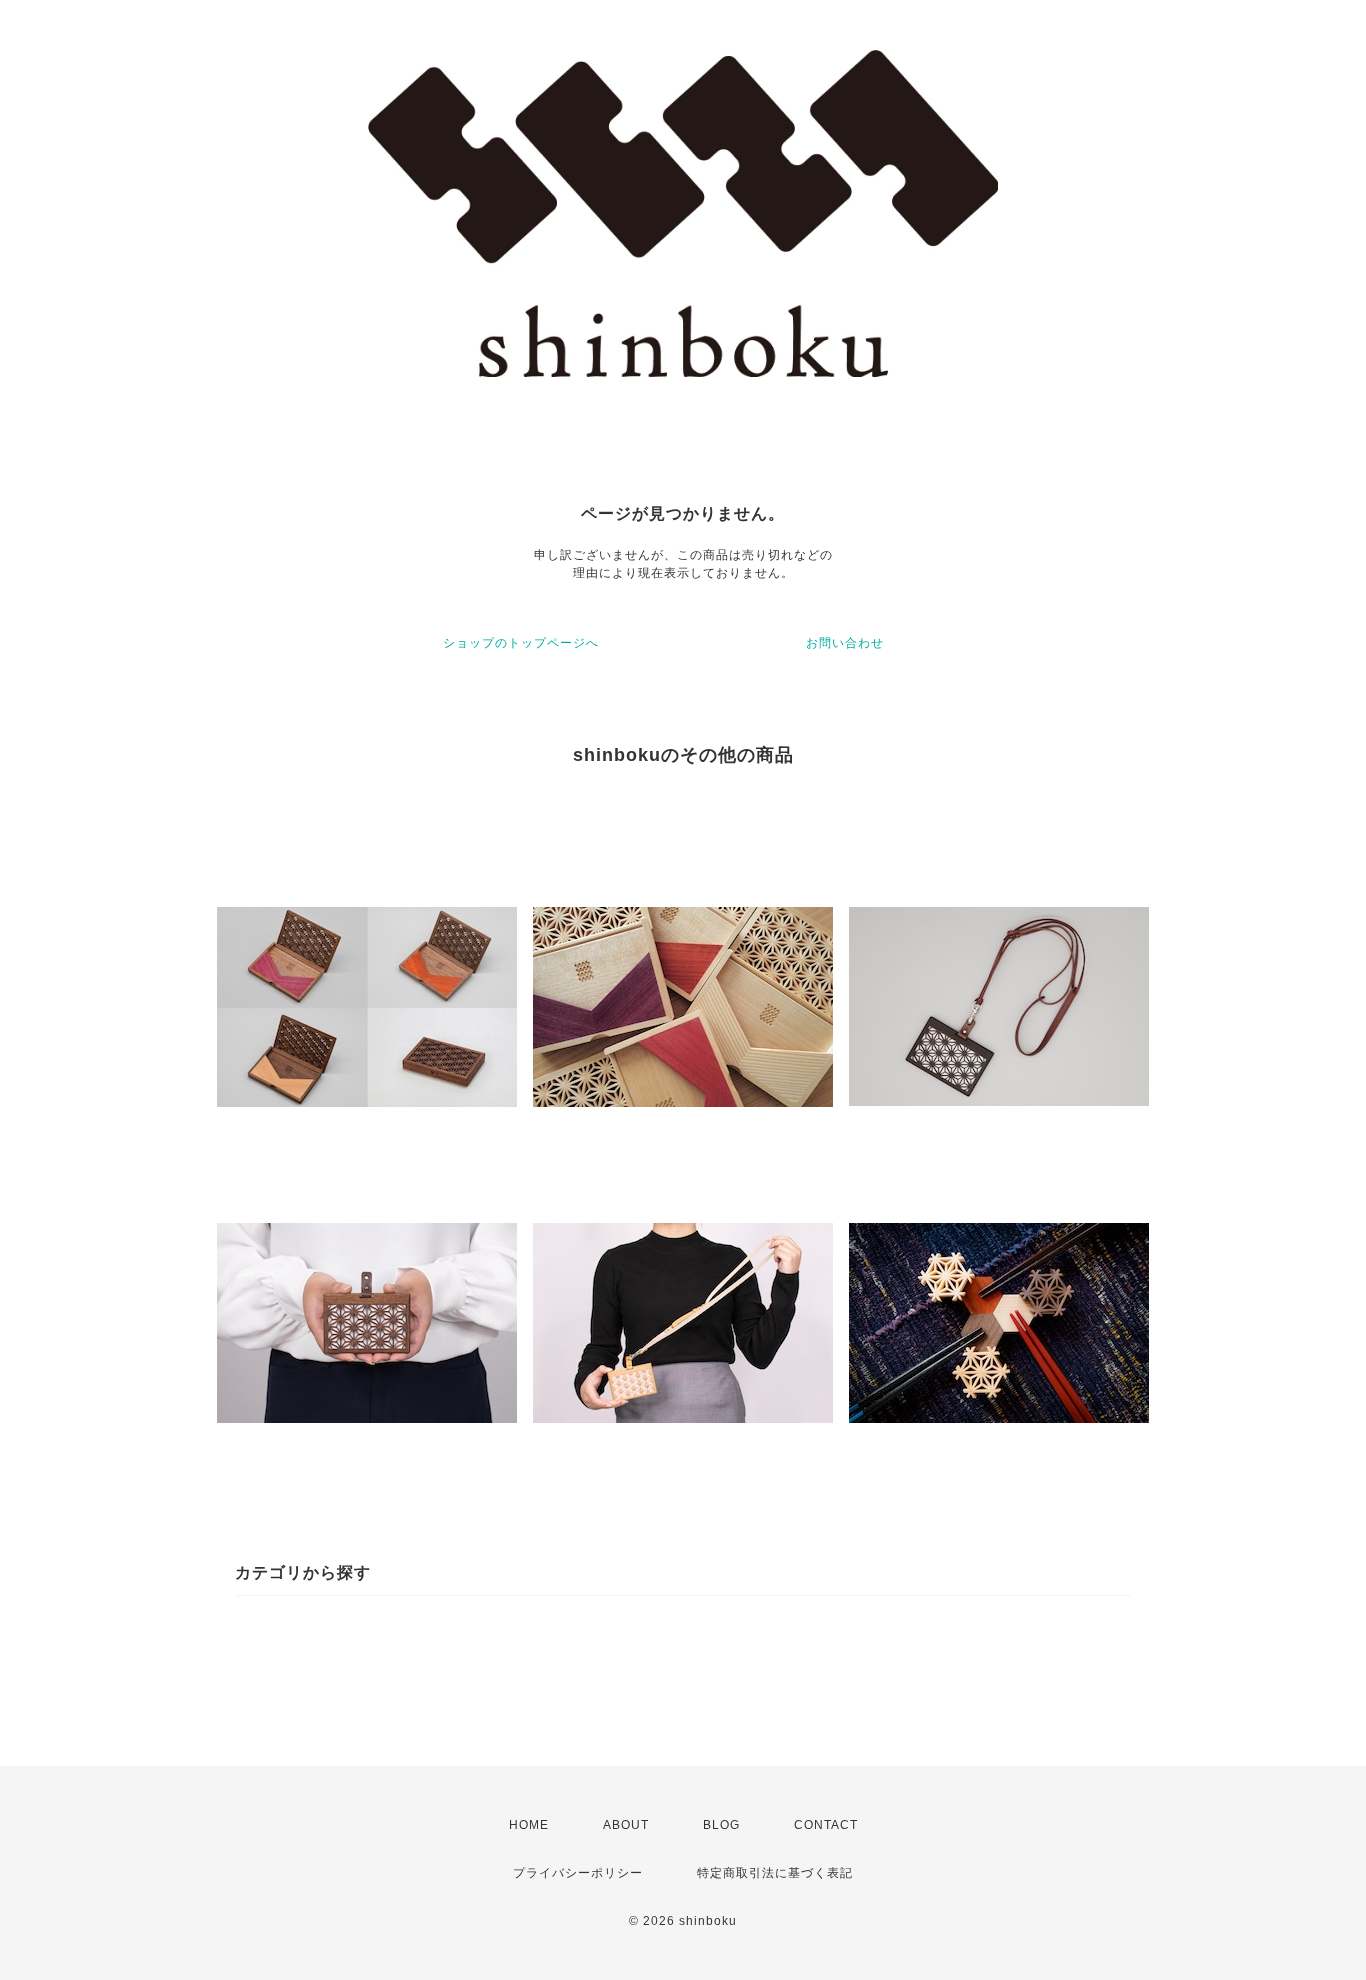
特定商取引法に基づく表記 (775, 1873)
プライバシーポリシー (578, 1873)
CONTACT (826, 1825)
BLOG (721, 1825)
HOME (529, 1825)
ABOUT (626, 1825)
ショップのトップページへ (521, 643)
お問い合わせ (845, 643)
